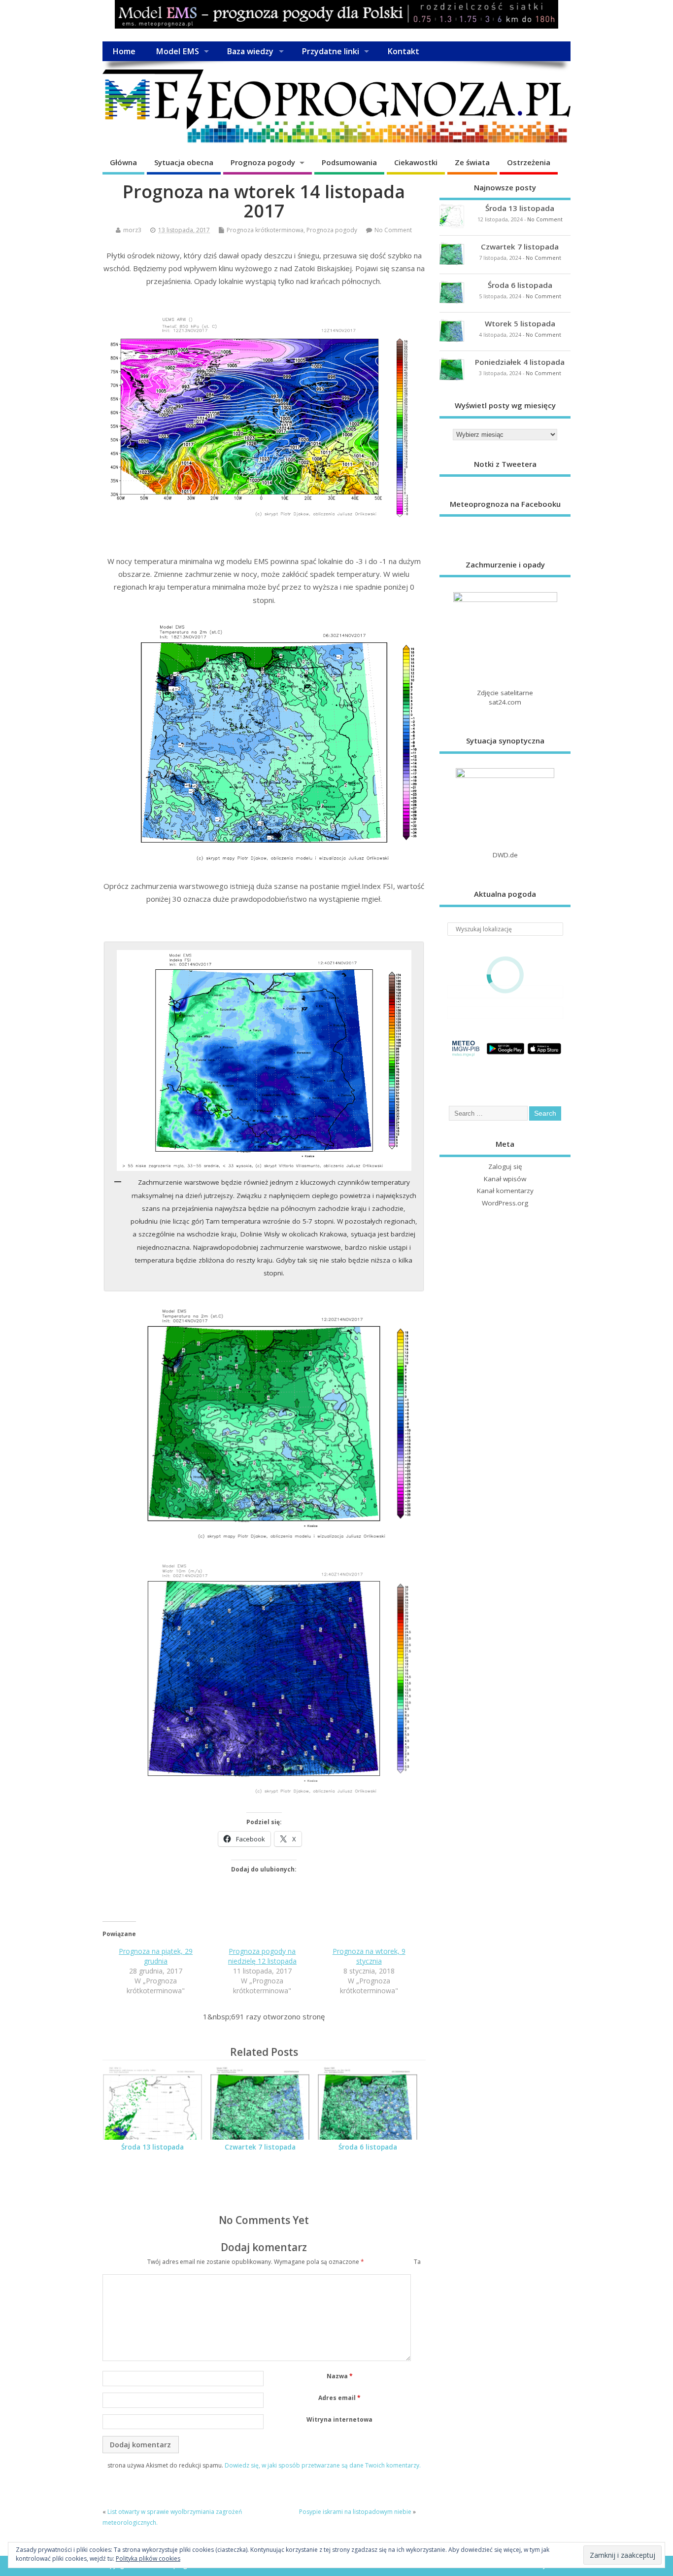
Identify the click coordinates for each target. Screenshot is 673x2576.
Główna (123, 162)
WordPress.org (505, 1203)
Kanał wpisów (505, 1179)
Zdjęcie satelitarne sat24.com (505, 697)
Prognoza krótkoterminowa (265, 230)
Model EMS (177, 51)
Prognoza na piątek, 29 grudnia (156, 1956)
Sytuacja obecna (184, 162)
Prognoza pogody (263, 162)
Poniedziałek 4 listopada (520, 362)
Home (124, 51)
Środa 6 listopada (368, 2147)
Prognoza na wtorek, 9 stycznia (369, 1956)
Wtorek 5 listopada (520, 323)
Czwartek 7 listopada (260, 2147)
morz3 (132, 230)
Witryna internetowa (339, 2419)
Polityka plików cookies (148, 2558)
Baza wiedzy (250, 51)
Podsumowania (349, 162)
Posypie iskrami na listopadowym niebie (355, 2512)
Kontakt (403, 51)
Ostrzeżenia (529, 162)
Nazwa (340, 2376)
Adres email (339, 2398)
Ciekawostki (416, 162)
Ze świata (472, 162)
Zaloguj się (505, 1166)
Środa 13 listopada (152, 2147)
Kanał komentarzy (505, 1191)
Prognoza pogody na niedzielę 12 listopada (262, 1956)
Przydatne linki (330, 51)
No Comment (393, 230)
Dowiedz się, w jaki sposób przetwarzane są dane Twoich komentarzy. (323, 2465)
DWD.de (505, 855)
